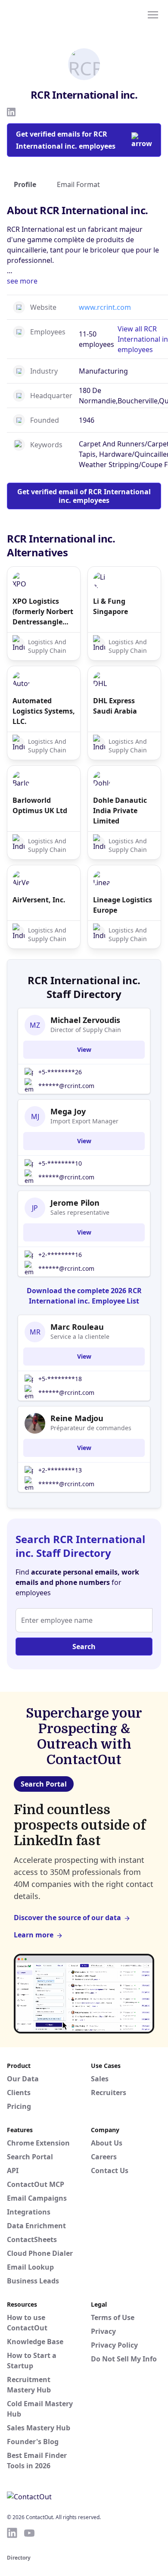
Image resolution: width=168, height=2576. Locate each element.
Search (84, 1647)
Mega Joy (68, 1111)
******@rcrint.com (66, 1086)
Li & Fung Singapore (110, 606)
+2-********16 (60, 1255)
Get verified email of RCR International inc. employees (84, 496)
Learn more (34, 1935)
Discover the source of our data (67, 1918)
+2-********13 (60, 1470)
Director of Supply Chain (86, 1030)
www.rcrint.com (105, 307)
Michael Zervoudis (85, 1020)
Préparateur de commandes (91, 1428)
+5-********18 (60, 1379)
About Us (107, 2143)
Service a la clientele (80, 1336)
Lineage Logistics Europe (123, 905)
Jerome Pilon (75, 1203)
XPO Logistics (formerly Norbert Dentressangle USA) (43, 612)
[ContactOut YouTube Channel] (29, 2533)
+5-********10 (60, 1163)
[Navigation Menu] (153, 14)
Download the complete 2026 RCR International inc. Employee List (84, 1296)
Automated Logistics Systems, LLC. (44, 711)
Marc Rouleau (77, 1327)
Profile (25, 184)
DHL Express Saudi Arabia (115, 706)
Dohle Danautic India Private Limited (120, 811)
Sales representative (80, 1212)
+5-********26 (60, 1072)
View (84, 1049)
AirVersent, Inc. (39, 900)
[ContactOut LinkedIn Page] (12, 2533)
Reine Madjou (77, 1418)
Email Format (78, 184)
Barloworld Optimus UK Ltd (40, 805)
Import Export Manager (84, 1121)
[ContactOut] (49, 14)
